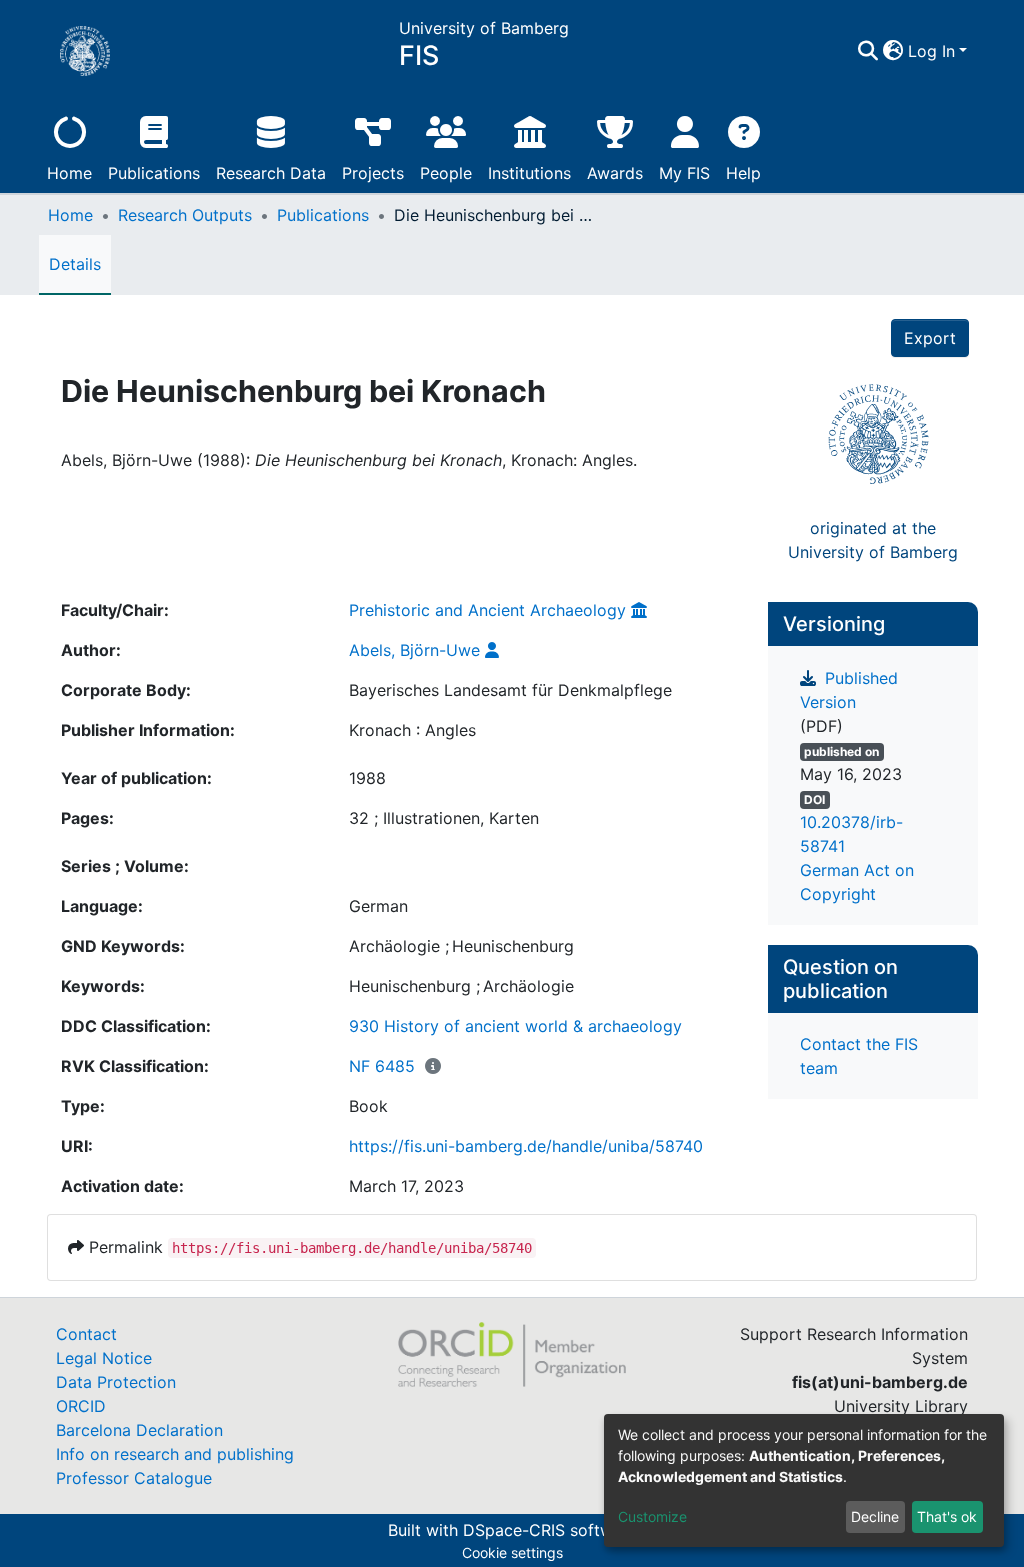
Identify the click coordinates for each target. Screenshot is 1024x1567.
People (446, 173)
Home (69, 173)
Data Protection (116, 1382)
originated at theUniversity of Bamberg (873, 540)
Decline (875, 1516)
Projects (373, 173)
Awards (615, 173)
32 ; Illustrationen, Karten (444, 818)
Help (743, 173)
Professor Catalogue (134, 1478)
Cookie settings (512, 1552)
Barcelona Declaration (139, 1430)
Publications (154, 173)
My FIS (684, 173)
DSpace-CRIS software (550, 1530)
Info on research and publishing (175, 1454)
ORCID (81, 1406)
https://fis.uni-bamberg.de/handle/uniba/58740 (526, 1146)
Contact (86, 1334)
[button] (893, 51)
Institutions (529, 173)
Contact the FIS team (859, 1056)
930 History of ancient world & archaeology (515, 1026)
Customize (652, 1516)
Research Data (271, 173)
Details (75, 264)
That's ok (947, 1516)
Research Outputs (185, 215)
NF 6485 (382, 1066)
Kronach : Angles (412, 730)
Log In (931, 51)
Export (930, 338)
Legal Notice (104, 1358)
